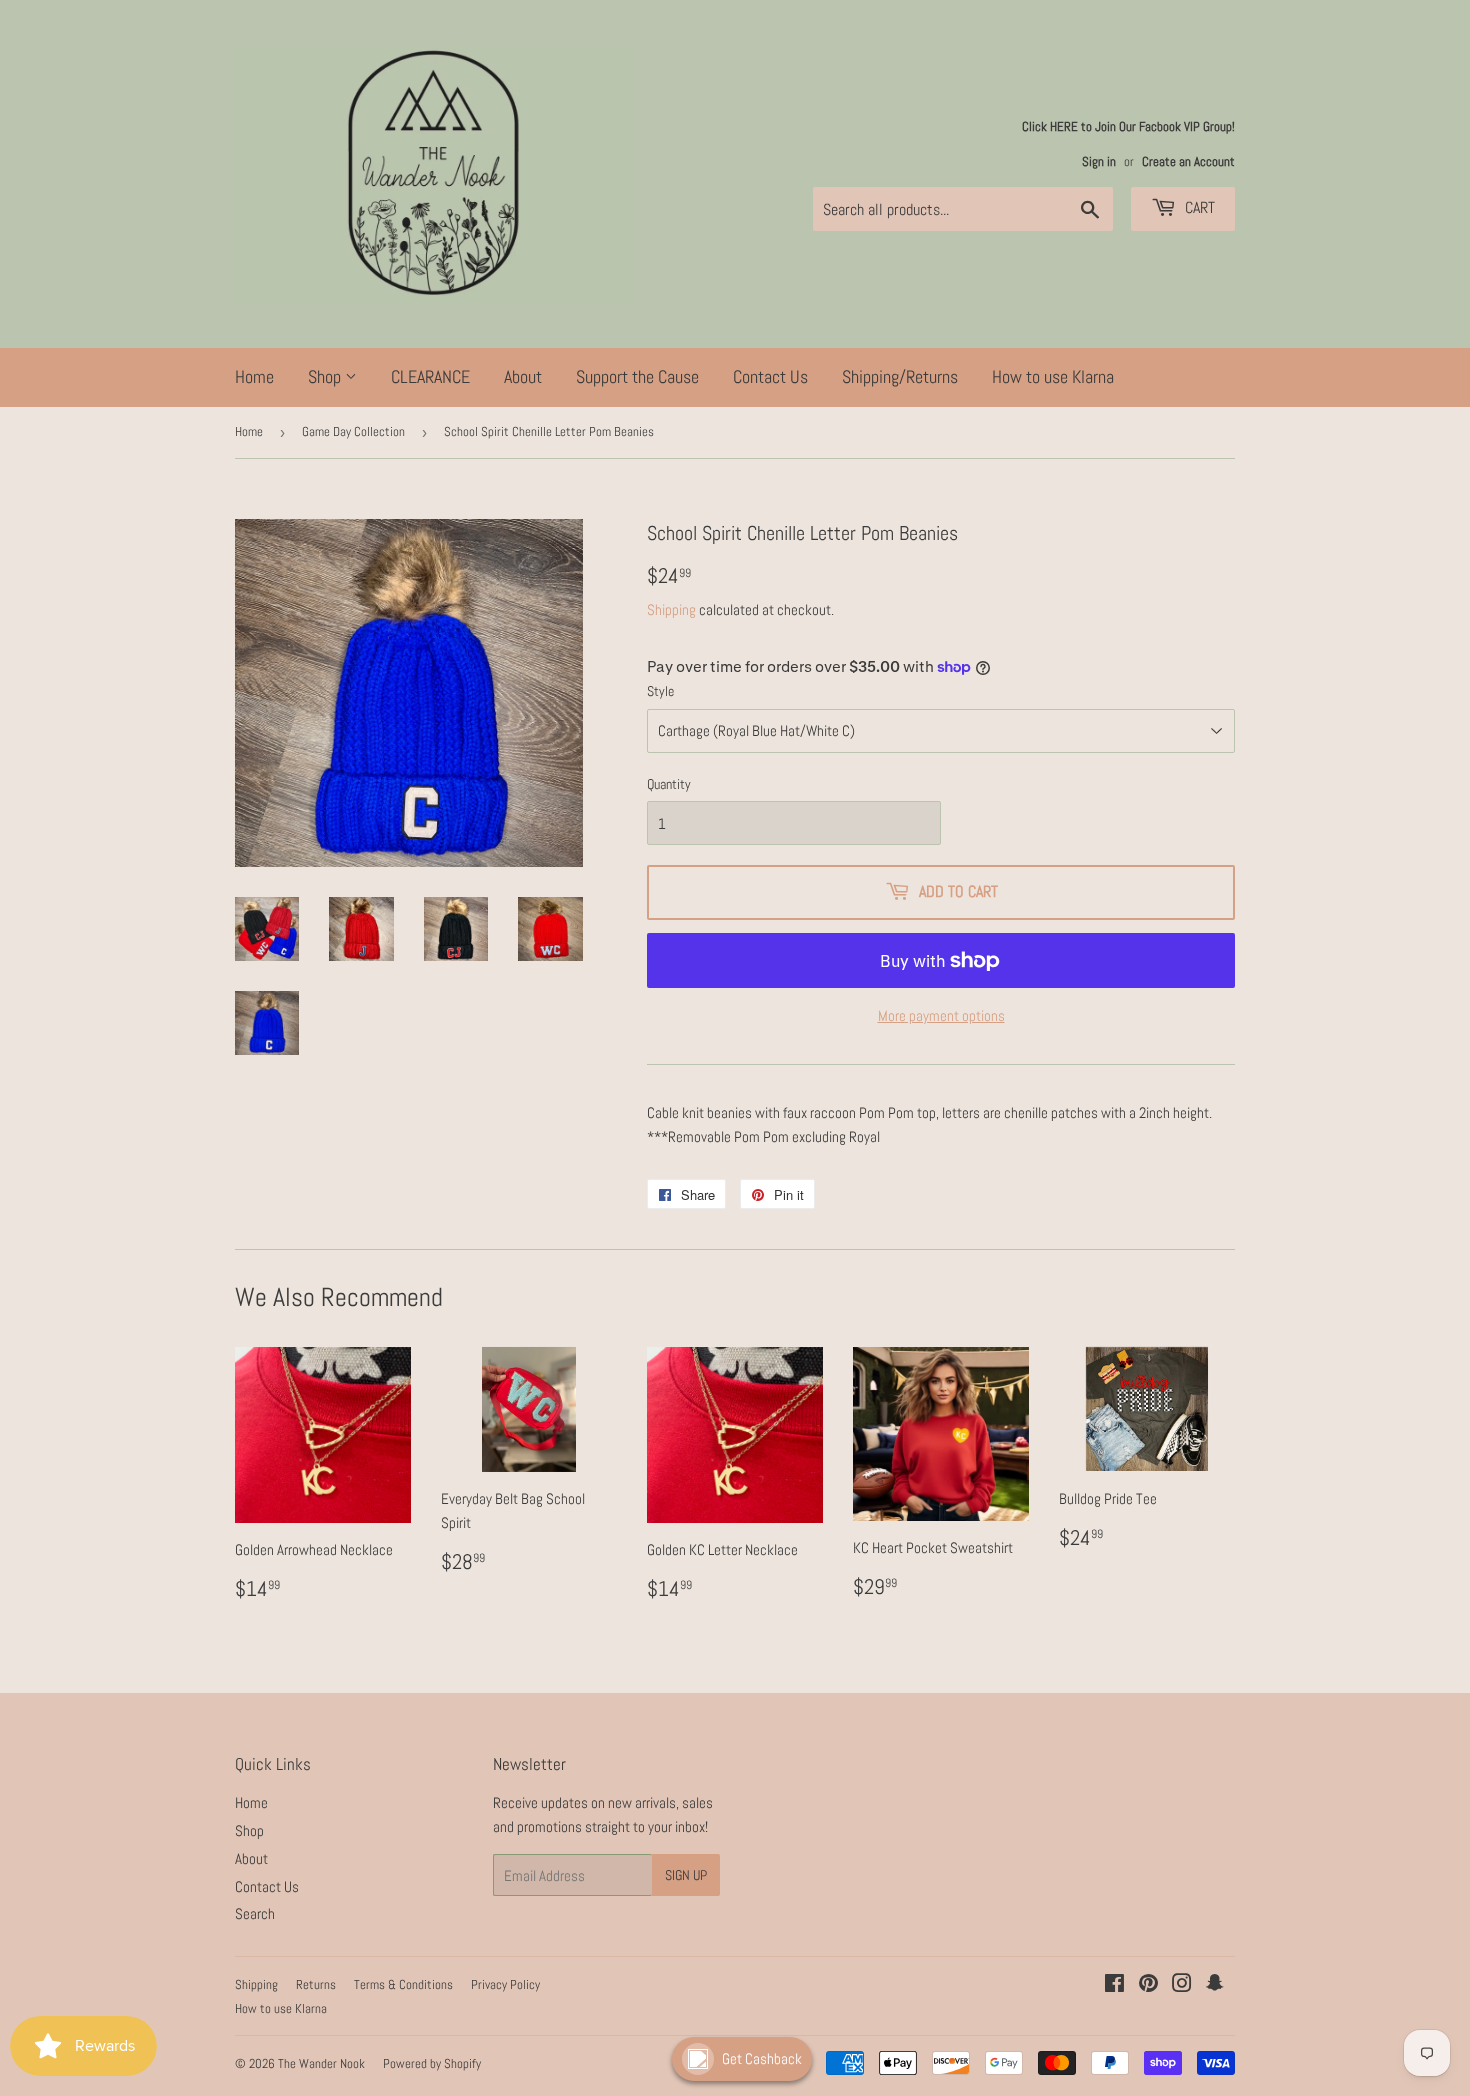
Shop (326, 376)
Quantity (669, 784)
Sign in (1099, 162)
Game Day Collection (353, 431)
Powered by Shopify (432, 2063)
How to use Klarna (1053, 376)
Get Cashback (762, 2058)
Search (255, 1913)
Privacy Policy (505, 1984)
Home (254, 376)
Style (660, 691)
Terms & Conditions (403, 1984)
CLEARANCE (430, 376)
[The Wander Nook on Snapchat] (1215, 1985)
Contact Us (770, 376)
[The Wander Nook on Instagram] (1182, 1985)
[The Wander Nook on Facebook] (1114, 1985)
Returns (316, 1984)
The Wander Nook (321, 2063)
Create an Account (1188, 162)
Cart (1198, 207)
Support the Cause (637, 376)
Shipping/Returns (900, 376)
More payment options (941, 1015)
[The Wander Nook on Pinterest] (1148, 1985)
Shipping (671, 609)
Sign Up (686, 1875)
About (523, 376)
